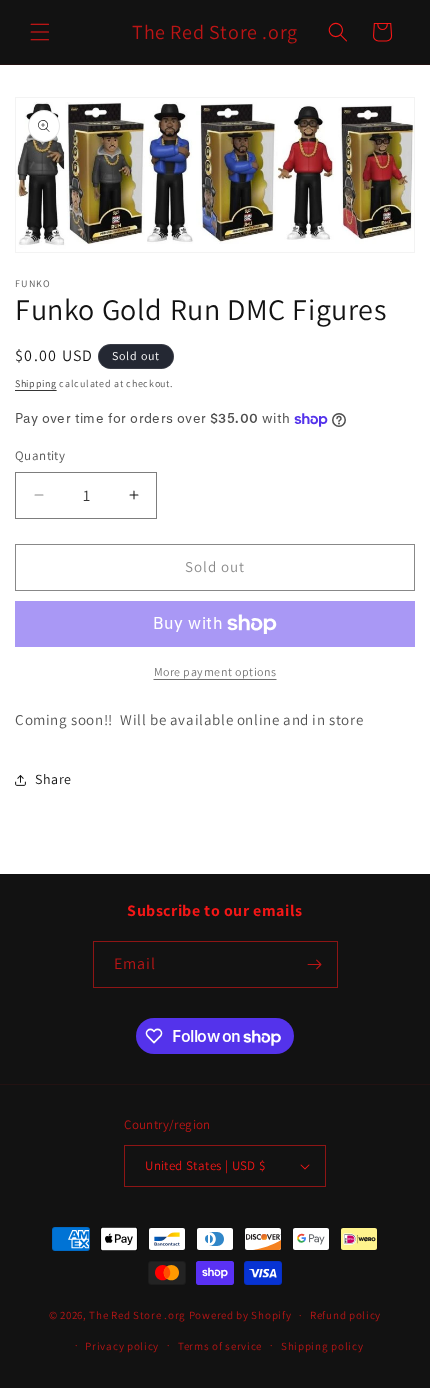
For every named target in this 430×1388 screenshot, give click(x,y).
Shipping (36, 383)
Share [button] (53, 779)
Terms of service (220, 1346)
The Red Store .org (137, 1315)
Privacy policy (122, 1346)
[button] (40, 32)
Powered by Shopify (240, 1315)
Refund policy (345, 1315)
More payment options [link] (215, 671)
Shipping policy (322, 1346)
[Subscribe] (315, 964)
